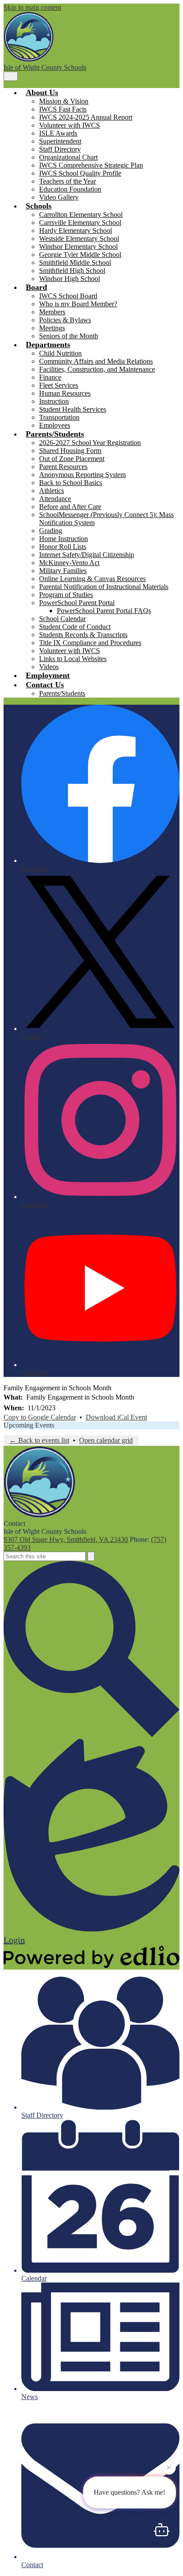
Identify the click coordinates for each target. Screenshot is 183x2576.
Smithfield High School (72, 271)
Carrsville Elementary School (80, 223)
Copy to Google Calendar (40, 1417)
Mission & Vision (64, 101)
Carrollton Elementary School (81, 215)
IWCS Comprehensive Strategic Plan (91, 165)
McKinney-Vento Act (69, 563)
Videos (49, 667)
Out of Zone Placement (72, 459)
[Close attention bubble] (169, 2468)
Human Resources (65, 393)
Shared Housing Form (70, 451)
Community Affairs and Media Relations (96, 361)
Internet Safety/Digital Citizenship (87, 555)
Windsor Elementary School (78, 247)
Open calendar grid (106, 1440)
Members (52, 312)
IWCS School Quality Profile (80, 173)
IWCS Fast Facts (63, 109)
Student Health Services (73, 409)
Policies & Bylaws (65, 320)
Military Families (63, 571)
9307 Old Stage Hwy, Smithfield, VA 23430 (66, 1539)
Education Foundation (70, 189)
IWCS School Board (68, 296)
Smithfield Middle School (75, 263)
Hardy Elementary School (76, 231)
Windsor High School (70, 279)
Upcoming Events (29, 1425)
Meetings (52, 328)
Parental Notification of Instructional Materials (104, 587)
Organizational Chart (68, 157)
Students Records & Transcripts (83, 635)
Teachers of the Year (68, 181)
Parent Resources (63, 467)
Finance (50, 377)
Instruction (54, 401)
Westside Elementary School (79, 239)
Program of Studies (66, 595)
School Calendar (62, 619)
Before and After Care (70, 507)
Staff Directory (60, 149)
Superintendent (60, 141)
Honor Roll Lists (63, 547)
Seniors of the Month (69, 336)
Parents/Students (62, 693)
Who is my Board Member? (78, 304)
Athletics (52, 491)
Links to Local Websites (73, 659)
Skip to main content (32, 7)
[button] (42, 92)
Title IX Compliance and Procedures (90, 643)
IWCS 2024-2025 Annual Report (86, 117)
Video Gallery (59, 197)
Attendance (55, 499)
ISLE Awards (58, 133)
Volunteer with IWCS (70, 125)
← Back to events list (39, 1440)
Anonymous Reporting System (82, 475)
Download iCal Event (116, 1417)
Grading (51, 531)
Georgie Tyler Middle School (80, 255)
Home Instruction (64, 539)
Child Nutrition (60, 353)
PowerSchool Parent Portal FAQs (104, 611)
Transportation (59, 417)
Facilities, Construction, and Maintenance (97, 369)
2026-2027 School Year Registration (90, 443)
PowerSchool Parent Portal (77, 603)
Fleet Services (59, 385)
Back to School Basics (71, 483)
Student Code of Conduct (75, 627)
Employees (55, 425)
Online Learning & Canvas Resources (92, 579)
